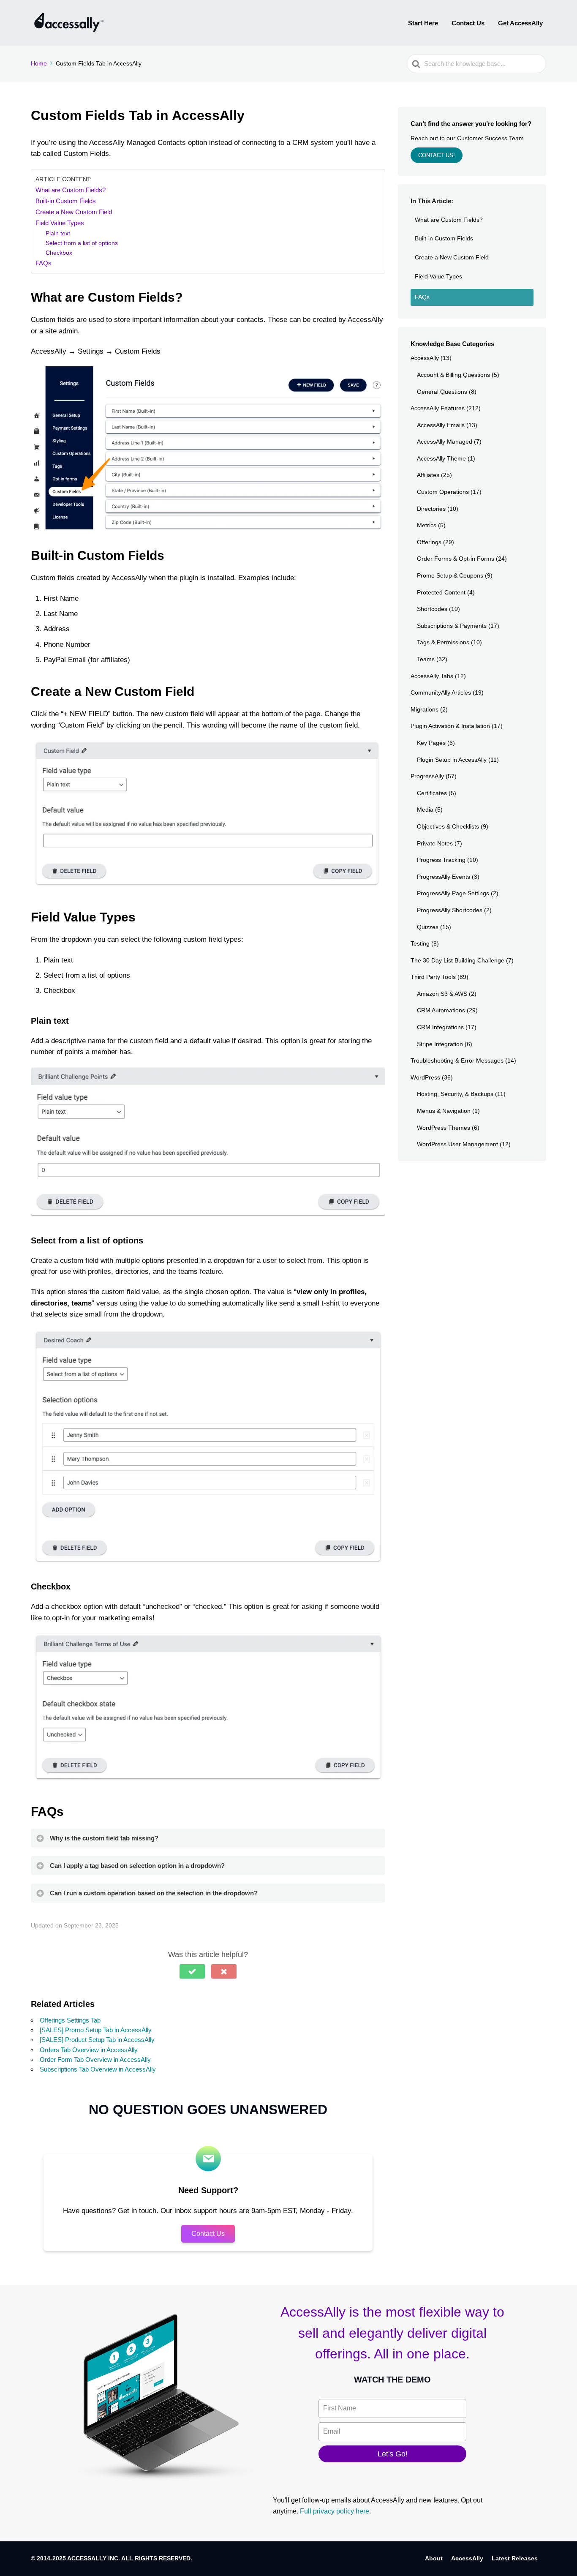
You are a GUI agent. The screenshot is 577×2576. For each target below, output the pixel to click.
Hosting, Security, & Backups (455, 1094)
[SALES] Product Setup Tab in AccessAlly (97, 2040)
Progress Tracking (441, 860)
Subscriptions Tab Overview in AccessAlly (98, 2069)
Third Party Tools (433, 977)
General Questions (442, 392)
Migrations (425, 709)
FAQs (44, 263)
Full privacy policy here (335, 2511)
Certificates (432, 793)
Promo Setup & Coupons (450, 575)
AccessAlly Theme (441, 458)
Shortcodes (432, 609)
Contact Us (468, 23)
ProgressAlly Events (444, 877)
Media (425, 810)
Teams (426, 659)
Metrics (427, 525)
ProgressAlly (427, 776)
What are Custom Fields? (71, 190)
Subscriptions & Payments (452, 626)
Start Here (423, 23)
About (434, 2558)
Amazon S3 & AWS (442, 994)
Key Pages (431, 743)
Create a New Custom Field (74, 212)
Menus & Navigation (444, 1111)
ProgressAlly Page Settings (453, 893)
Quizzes (428, 927)
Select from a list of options (82, 243)
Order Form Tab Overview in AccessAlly (95, 2059)
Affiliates (428, 475)
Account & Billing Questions (453, 375)
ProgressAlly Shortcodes (450, 910)
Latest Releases (515, 2558)
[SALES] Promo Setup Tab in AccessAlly (96, 2030)
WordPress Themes (444, 1128)
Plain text (58, 233)
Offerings (429, 542)
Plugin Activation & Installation (450, 726)
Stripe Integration (440, 1044)
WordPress (425, 1077)
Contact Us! (437, 155)
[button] (192, 1971)
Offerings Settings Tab (70, 2020)
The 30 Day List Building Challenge (457, 960)
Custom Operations (443, 492)
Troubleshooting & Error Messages (457, 1060)
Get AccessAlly (520, 23)
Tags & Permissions (443, 642)
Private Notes (435, 843)
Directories (431, 509)
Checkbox (59, 253)
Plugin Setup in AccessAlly (452, 760)
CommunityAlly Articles (441, 692)
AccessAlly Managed (445, 442)
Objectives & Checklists (448, 826)
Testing (420, 943)
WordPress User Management (457, 1144)
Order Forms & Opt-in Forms (456, 559)
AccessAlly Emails (441, 425)
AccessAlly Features (438, 408)
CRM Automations (441, 1010)
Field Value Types (60, 223)
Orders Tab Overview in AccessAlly (89, 2050)
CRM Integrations (440, 1027)
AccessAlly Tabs (432, 676)
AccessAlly (425, 358)
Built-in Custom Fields (66, 201)
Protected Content (441, 592)
